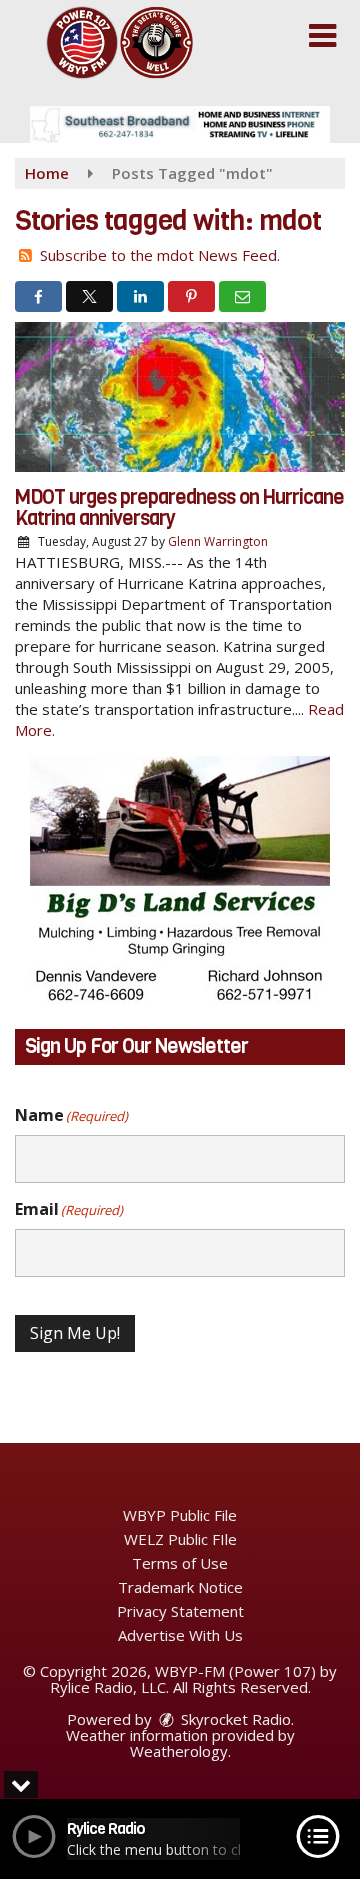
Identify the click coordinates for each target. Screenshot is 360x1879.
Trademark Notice (180, 1587)
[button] (322, 36)
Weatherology (179, 1751)
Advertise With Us (180, 1635)
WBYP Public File (180, 1515)
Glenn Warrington (218, 541)
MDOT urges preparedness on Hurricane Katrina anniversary (179, 508)
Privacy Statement (180, 1611)
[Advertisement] (180, 124)
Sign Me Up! (75, 1333)
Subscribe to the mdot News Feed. (160, 255)
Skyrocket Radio (234, 1719)
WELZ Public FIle (180, 1539)
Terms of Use (180, 1563)
